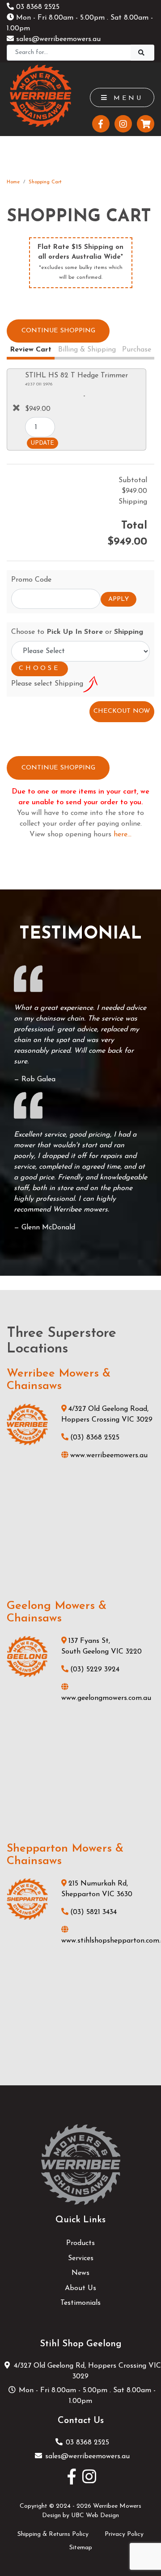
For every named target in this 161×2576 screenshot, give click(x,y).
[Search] (142, 53)
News (80, 2273)
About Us (80, 2288)
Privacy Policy (124, 2534)
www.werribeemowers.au (109, 1455)
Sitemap (81, 2548)
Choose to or (77, 632)
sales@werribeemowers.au (57, 39)
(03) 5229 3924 (95, 1670)
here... (123, 835)
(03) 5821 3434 (93, 1912)
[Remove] (16, 408)
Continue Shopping (58, 331)
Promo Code (31, 580)
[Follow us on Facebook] (101, 124)
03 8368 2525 (37, 7)
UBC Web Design (95, 2516)
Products (80, 2243)
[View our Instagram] (123, 124)
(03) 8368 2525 (95, 1438)
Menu (126, 98)
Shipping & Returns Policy (53, 2534)
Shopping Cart (45, 182)
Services (81, 2258)
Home (13, 182)
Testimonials (80, 2303)
